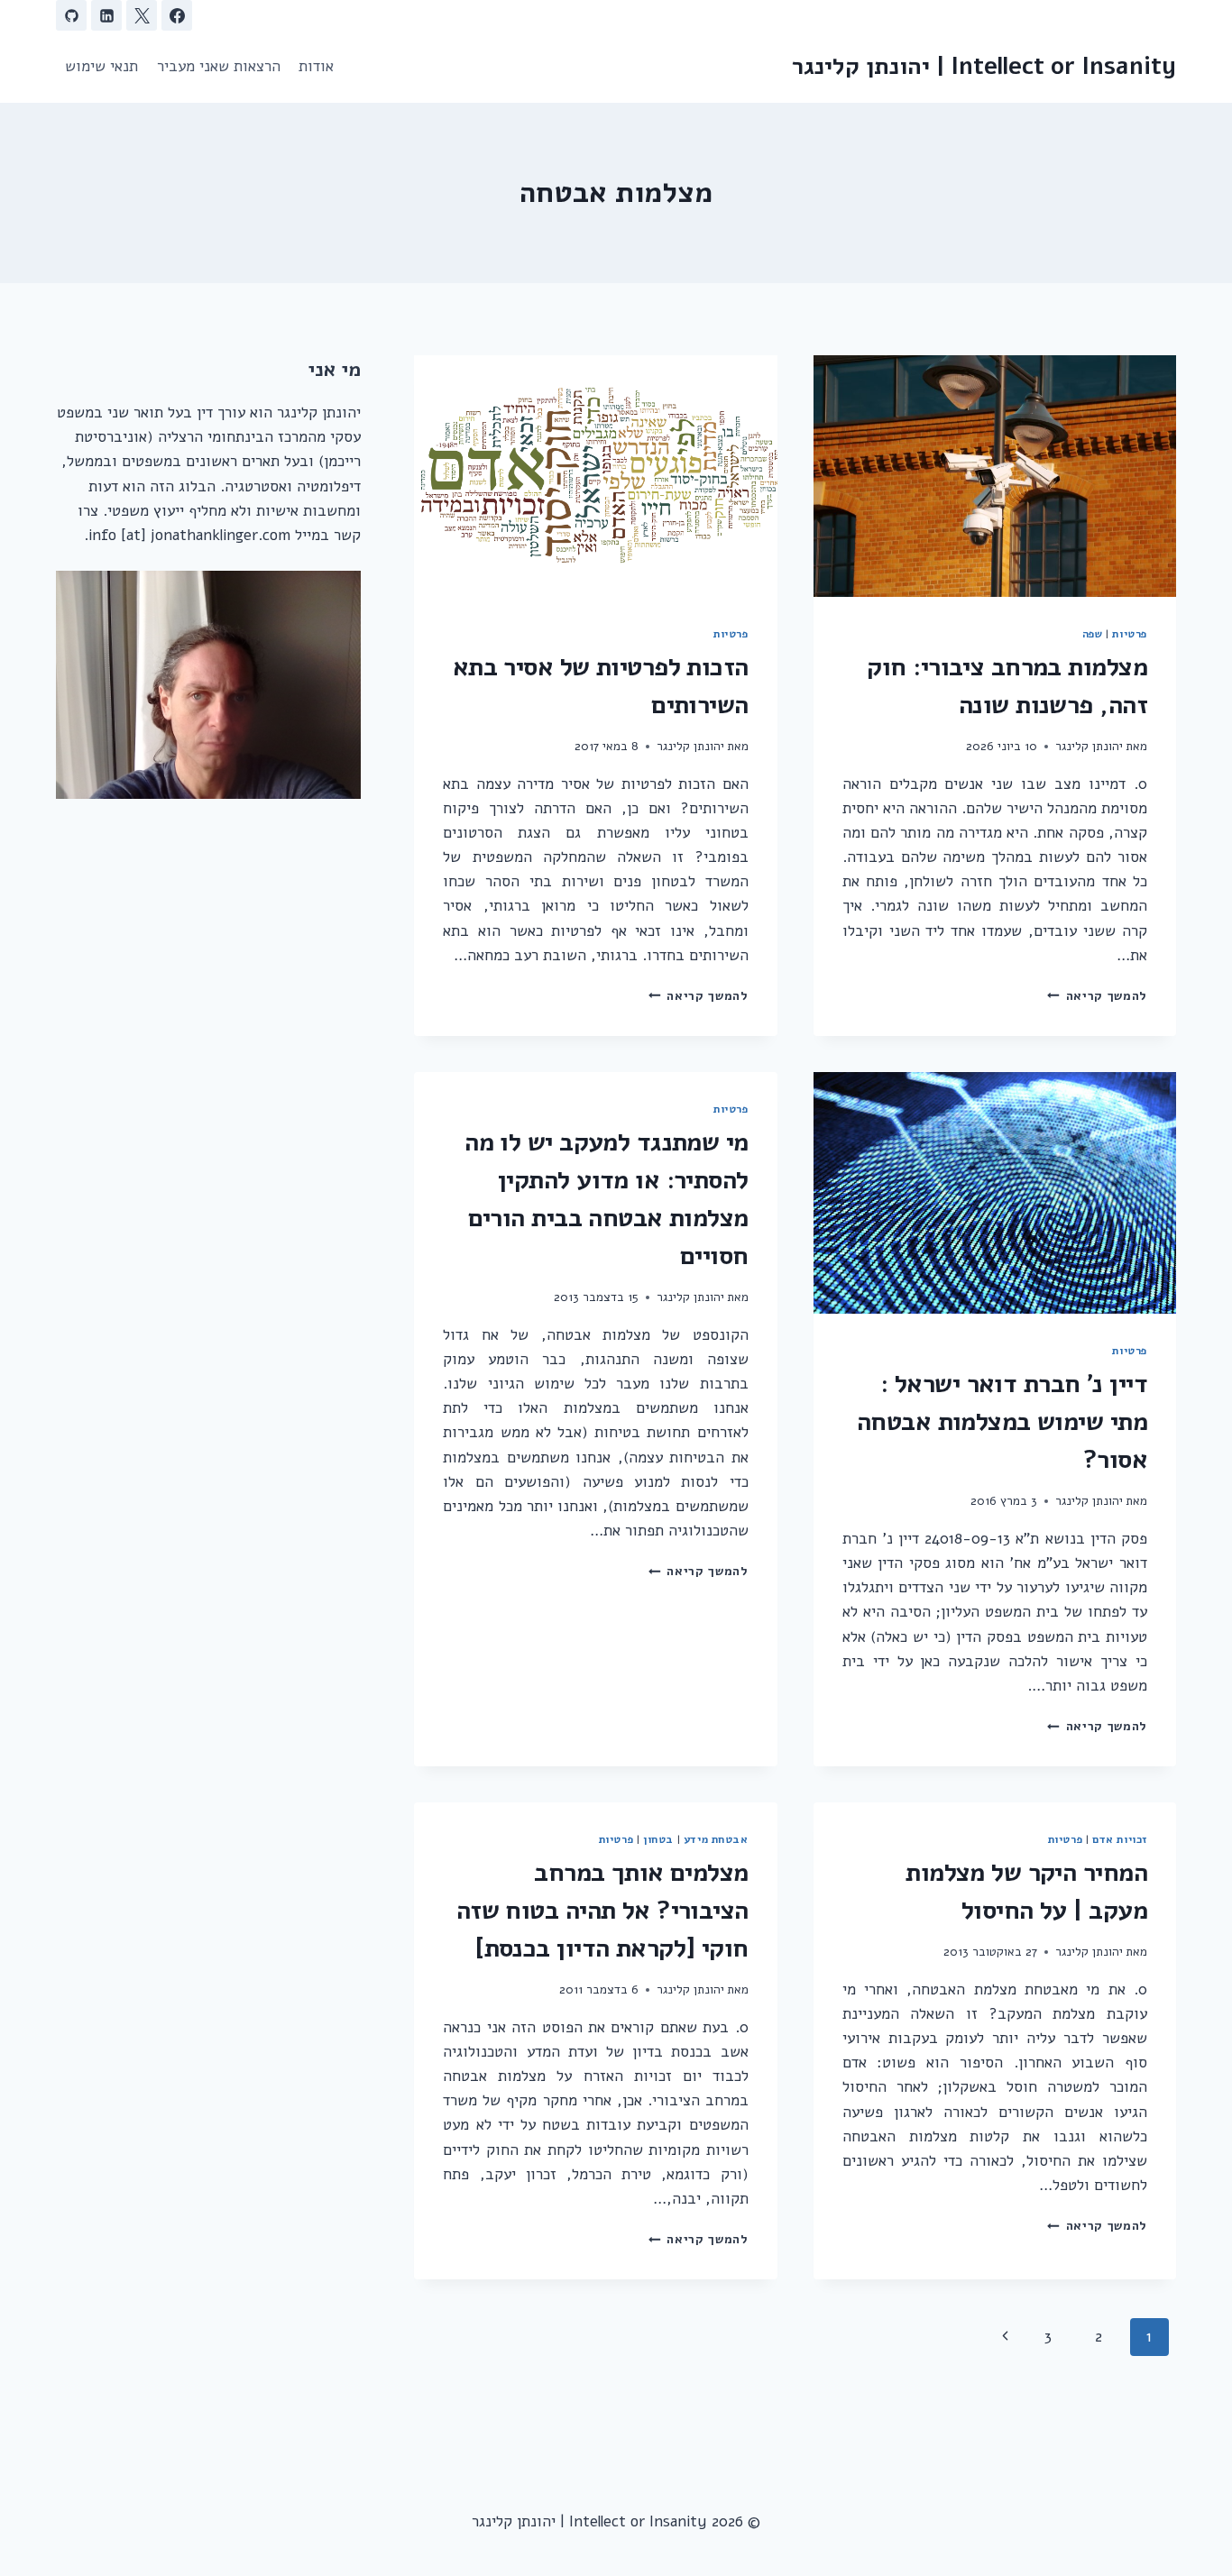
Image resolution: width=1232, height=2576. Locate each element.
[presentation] (995, 476)
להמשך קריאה (1097, 996)
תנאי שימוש (101, 66)
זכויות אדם (1120, 1839)
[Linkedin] (106, 15)
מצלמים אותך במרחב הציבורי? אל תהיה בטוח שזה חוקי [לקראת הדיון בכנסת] (602, 1911)
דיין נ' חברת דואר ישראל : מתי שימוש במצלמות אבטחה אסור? (1002, 1422)
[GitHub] (71, 15)
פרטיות (1130, 634)
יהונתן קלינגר (1089, 746)
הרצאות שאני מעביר (219, 66)
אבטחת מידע (716, 1839)
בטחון (658, 1839)
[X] (142, 15)
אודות (316, 66)
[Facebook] (177, 15)
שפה (1093, 634)
